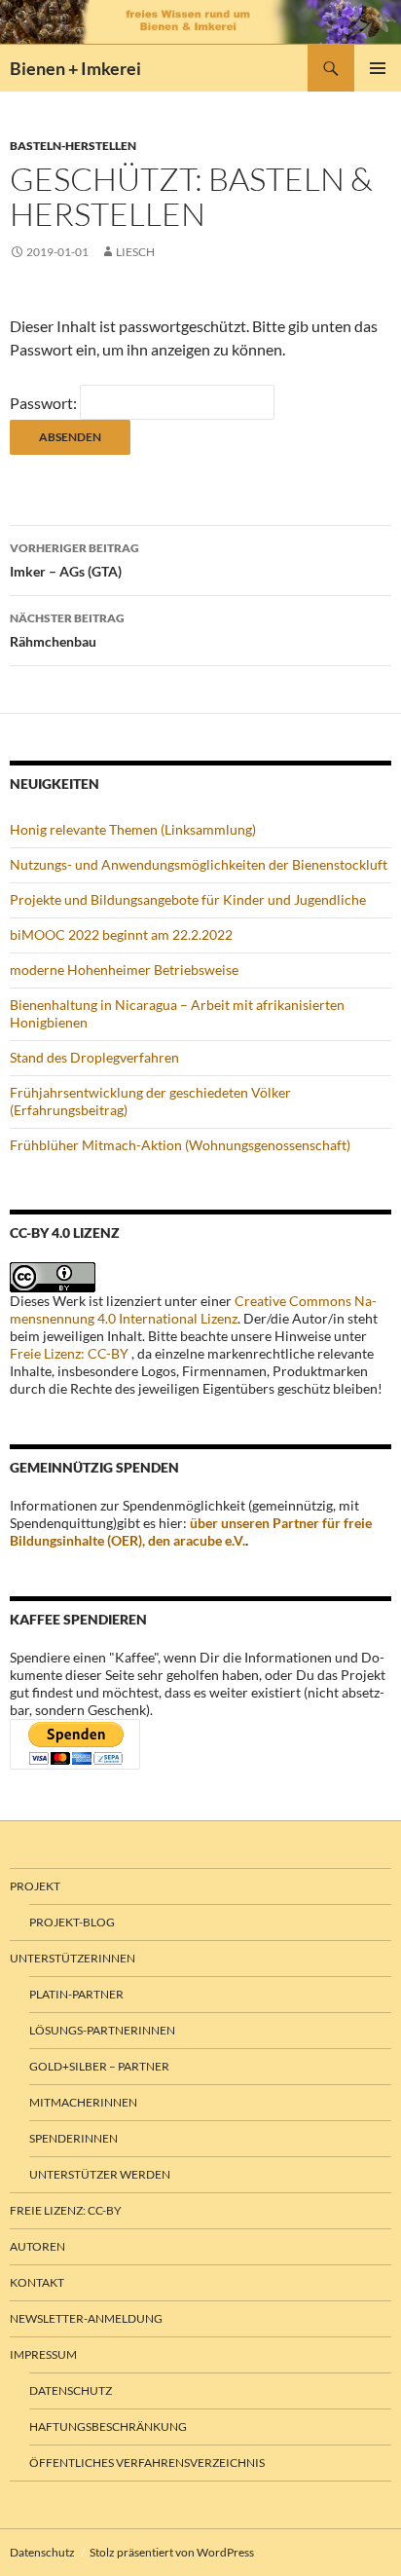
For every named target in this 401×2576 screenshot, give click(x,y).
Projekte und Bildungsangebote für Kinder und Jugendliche (188, 899)
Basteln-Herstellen (73, 146)
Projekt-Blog (72, 1922)
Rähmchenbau (67, 630)
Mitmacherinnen (83, 2102)
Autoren (37, 2246)
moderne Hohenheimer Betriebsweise (124, 970)
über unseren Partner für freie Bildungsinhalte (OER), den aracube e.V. (191, 1531)
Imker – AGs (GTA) (74, 560)
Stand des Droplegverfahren (94, 1057)
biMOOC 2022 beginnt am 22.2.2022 (121, 934)
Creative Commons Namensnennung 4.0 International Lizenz (193, 1309)
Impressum (43, 2354)
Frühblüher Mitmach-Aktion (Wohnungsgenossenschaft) (180, 1145)
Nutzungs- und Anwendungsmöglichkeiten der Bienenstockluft (199, 864)
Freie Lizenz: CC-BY (69, 1353)
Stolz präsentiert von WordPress (172, 2552)
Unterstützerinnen (73, 1958)
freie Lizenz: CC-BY (66, 2210)
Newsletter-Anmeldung (86, 2318)
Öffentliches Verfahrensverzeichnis (147, 2463)
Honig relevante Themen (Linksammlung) (133, 829)
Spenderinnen (73, 2138)
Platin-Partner (76, 1994)
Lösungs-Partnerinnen (102, 2030)
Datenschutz (71, 2390)
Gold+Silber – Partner (99, 2066)
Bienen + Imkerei (75, 68)
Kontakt (37, 2282)
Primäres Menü (378, 68)
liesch (135, 252)
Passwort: (45, 403)
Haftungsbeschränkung (108, 2427)
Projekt (35, 1886)
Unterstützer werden (100, 2174)
